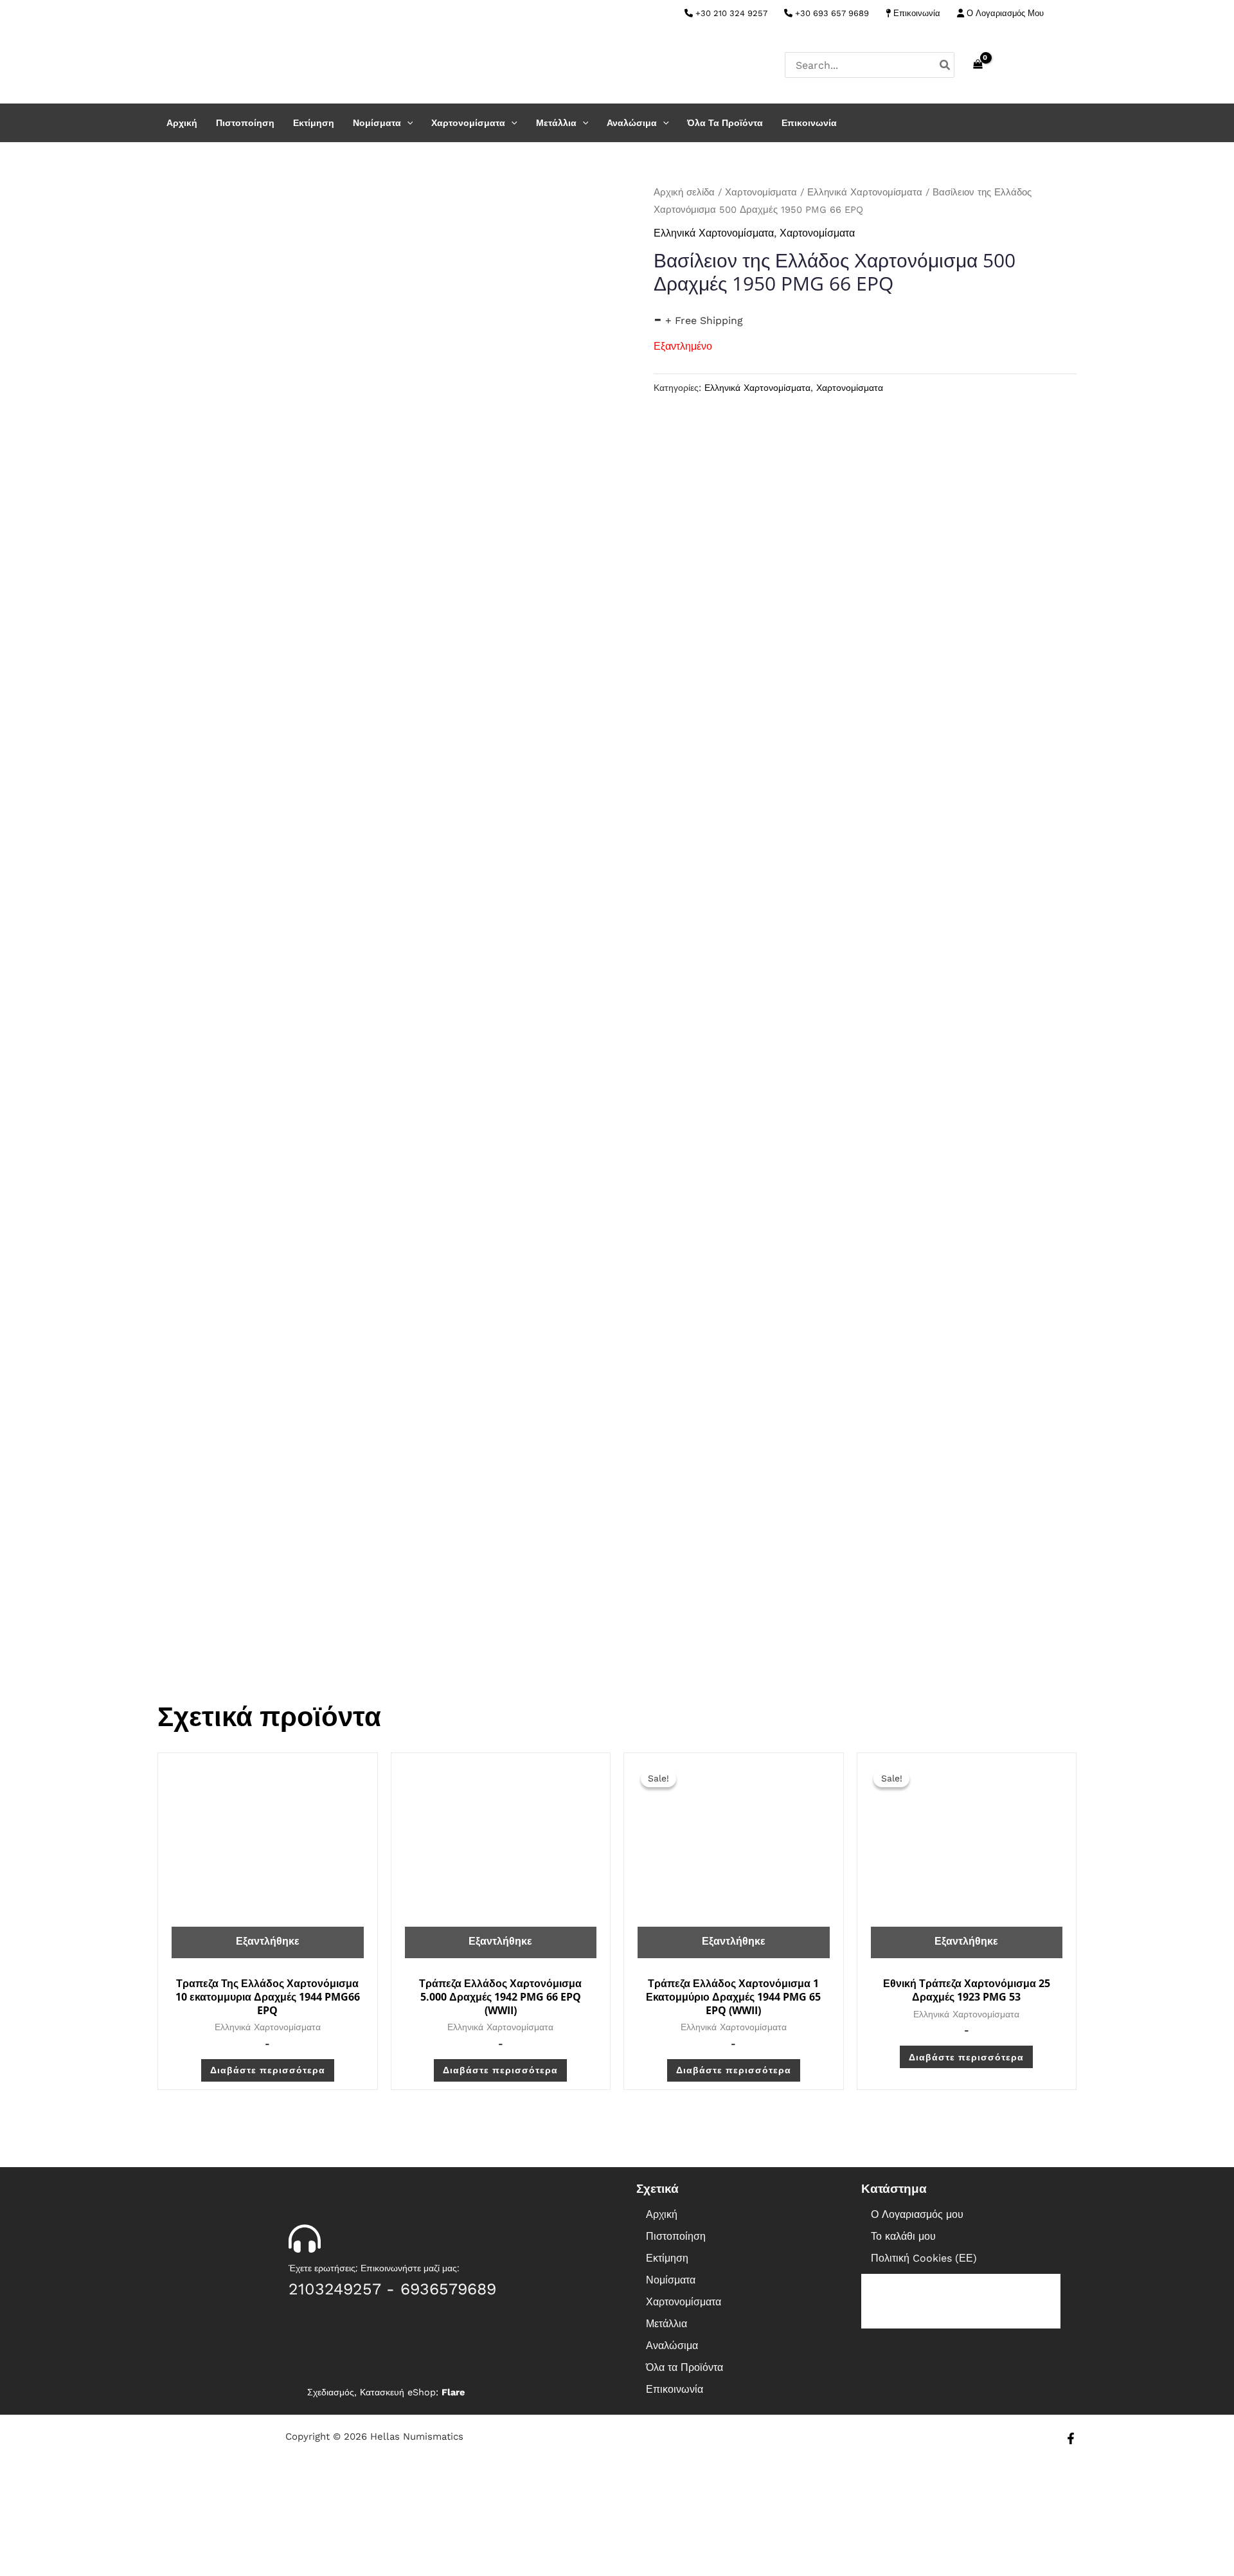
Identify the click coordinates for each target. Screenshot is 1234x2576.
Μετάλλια (556, 123)
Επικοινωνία (916, 13)
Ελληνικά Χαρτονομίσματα (865, 192)
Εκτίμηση (314, 123)
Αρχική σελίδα (684, 192)
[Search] (945, 65)
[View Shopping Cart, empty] (978, 65)
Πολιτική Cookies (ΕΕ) (924, 2258)
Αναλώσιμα (632, 123)
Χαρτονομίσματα (468, 123)
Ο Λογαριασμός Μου (1004, 13)
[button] (736, 2280)
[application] (407, 123)
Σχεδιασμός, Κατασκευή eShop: (386, 2392)
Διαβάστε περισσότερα (268, 2070)
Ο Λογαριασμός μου (917, 2214)
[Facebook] (1071, 14)
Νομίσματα (377, 123)
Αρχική (182, 123)
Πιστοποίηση (245, 123)
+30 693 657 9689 (831, 13)
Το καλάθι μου (903, 2236)
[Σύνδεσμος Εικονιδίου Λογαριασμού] (1071, 65)
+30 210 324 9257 (730, 13)
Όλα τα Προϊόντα (725, 123)
